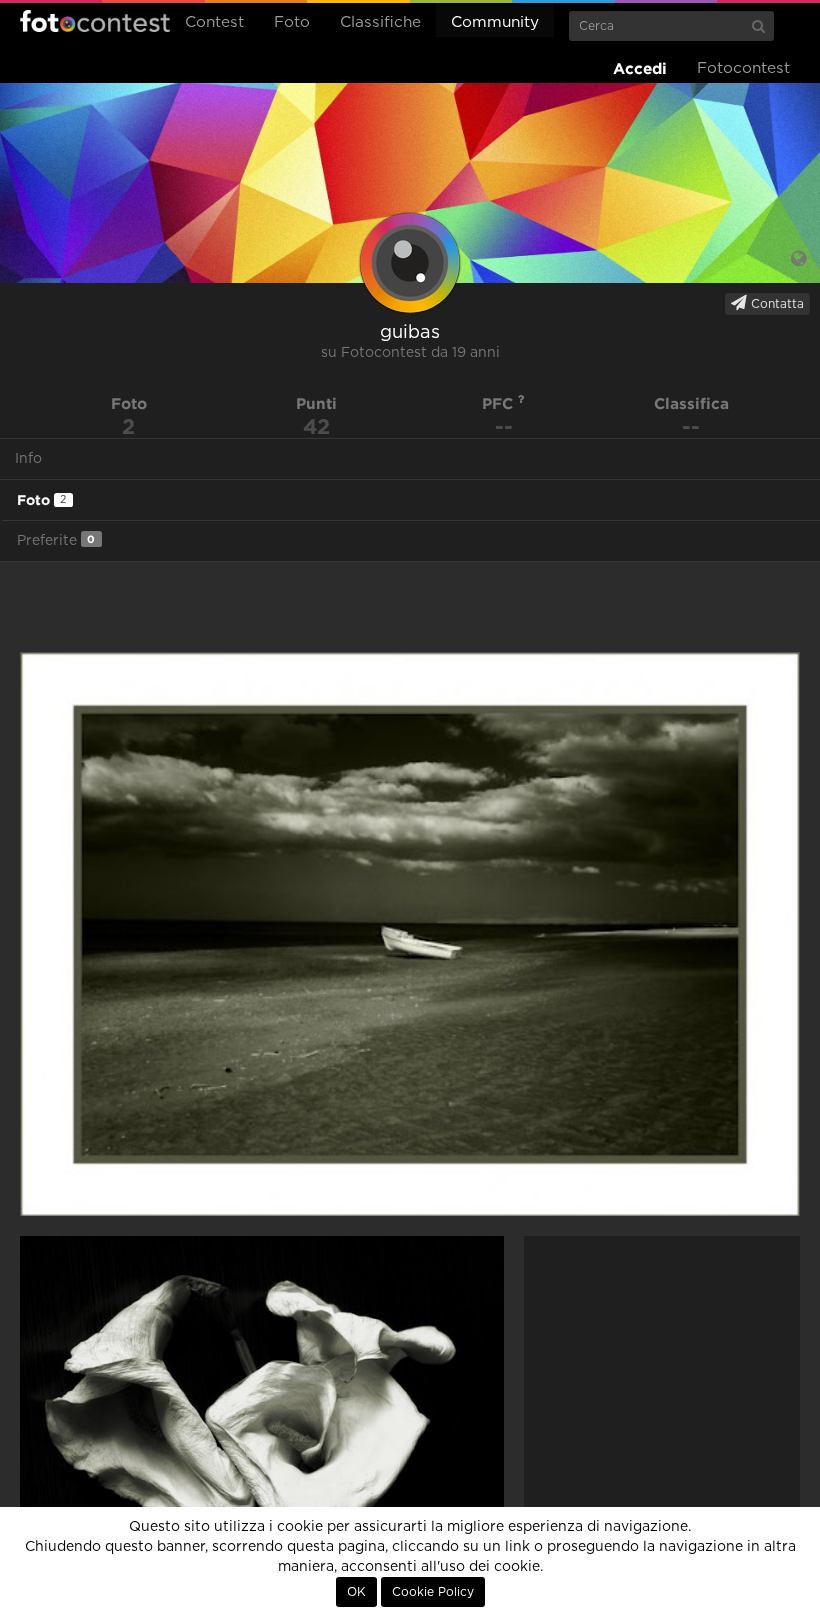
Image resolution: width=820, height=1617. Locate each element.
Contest (214, 22)
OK (356, 1592)
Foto (292, 22)
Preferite (56, 540)
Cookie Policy (433, 1592)
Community (495, 22)
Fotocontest (95, 21)
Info (28, 459)
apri (410, 934)
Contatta (775, 304)
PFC (500, 403)
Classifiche (380, 22)
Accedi (640, 68)
